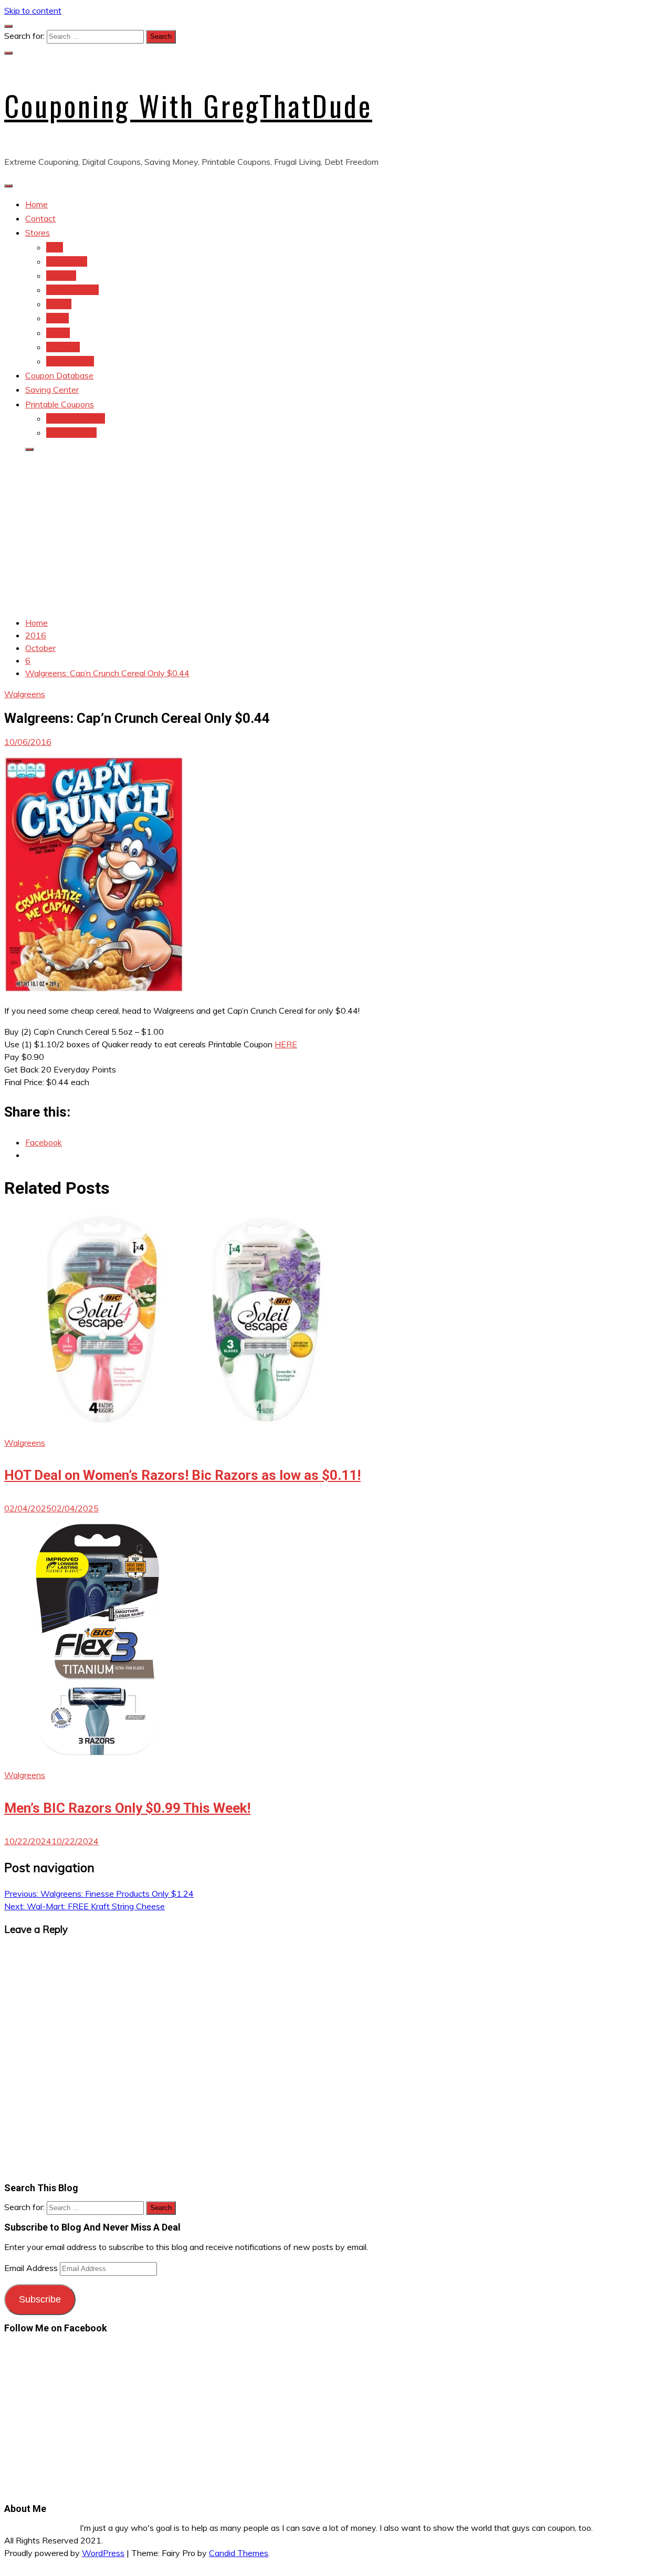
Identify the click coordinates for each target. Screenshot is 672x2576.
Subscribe (40, 2299)
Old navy (63, 347)
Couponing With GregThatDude (188, 106)
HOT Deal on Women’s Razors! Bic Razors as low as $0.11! (182, 1475)
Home (36, 204)
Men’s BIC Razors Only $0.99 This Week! (127, 1808)
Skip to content (33, 10)
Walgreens (67, 261)
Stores (38, 233)
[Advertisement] (336, 534)
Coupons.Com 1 (76, 418)
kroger (58, 333)
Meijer (57, 318)
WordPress (103, 2553)
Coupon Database (59, 375)
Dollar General (72, 290)
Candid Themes (239, 2553)
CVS (55, 247)
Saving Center (52, 390)
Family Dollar (70, 361)
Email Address (32, 2268)
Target (59, 304)
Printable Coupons (60, 404)
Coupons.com (71, 433)
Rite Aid (61, 276)
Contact (40, 218)
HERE (286, 1044)
